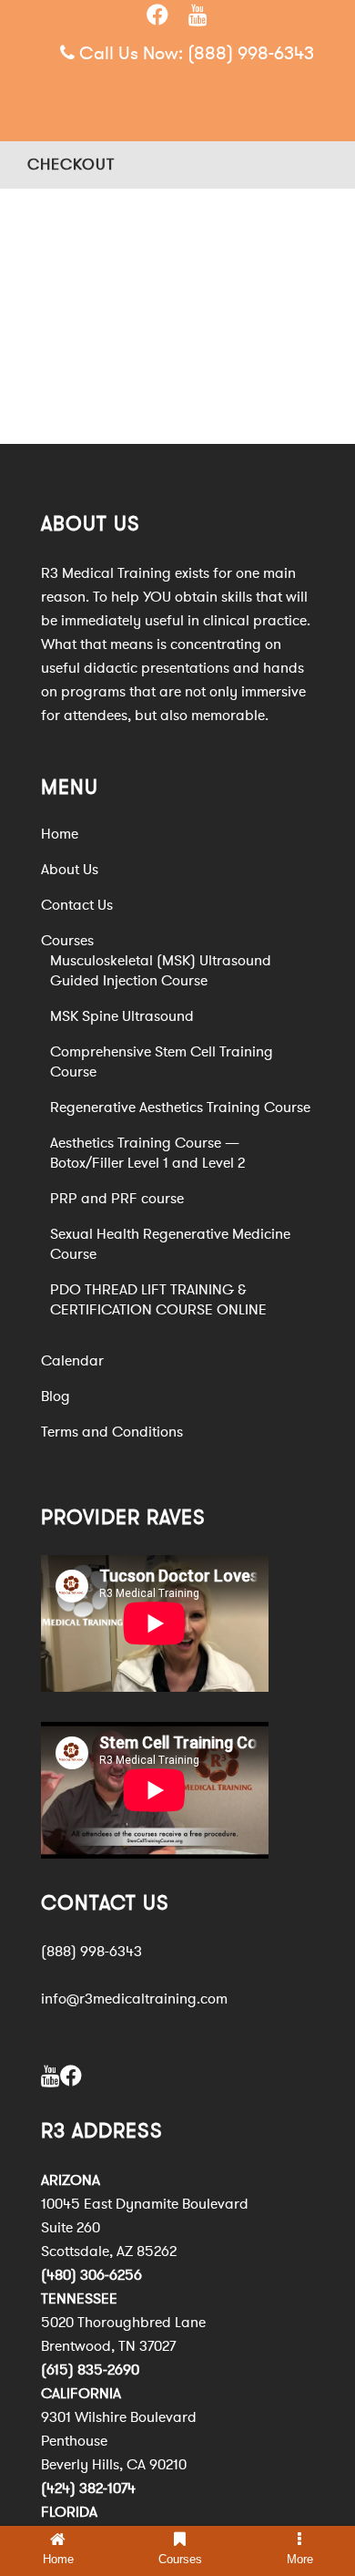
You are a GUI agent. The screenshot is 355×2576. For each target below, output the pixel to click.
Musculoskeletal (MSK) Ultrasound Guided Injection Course (161, 971)
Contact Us (77, 905)
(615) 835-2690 (90, 2370)
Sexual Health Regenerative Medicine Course (170, 1244)
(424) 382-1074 (88, 2488)
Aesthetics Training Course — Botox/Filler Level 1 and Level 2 (147, 1153)
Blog (56, 1396)
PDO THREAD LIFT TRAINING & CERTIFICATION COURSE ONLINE (158, 1300)
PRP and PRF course (117, 1199)
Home (60, 834)
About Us (70, 870)
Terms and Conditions (112, 1432)
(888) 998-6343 (251, 53)
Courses (67, 941)
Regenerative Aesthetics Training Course (180, 1108)
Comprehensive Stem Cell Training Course (162, 1062)
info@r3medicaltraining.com (134, 1999)
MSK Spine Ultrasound (122, 1016)
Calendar (72, 1361)
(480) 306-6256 (91, 2275)
